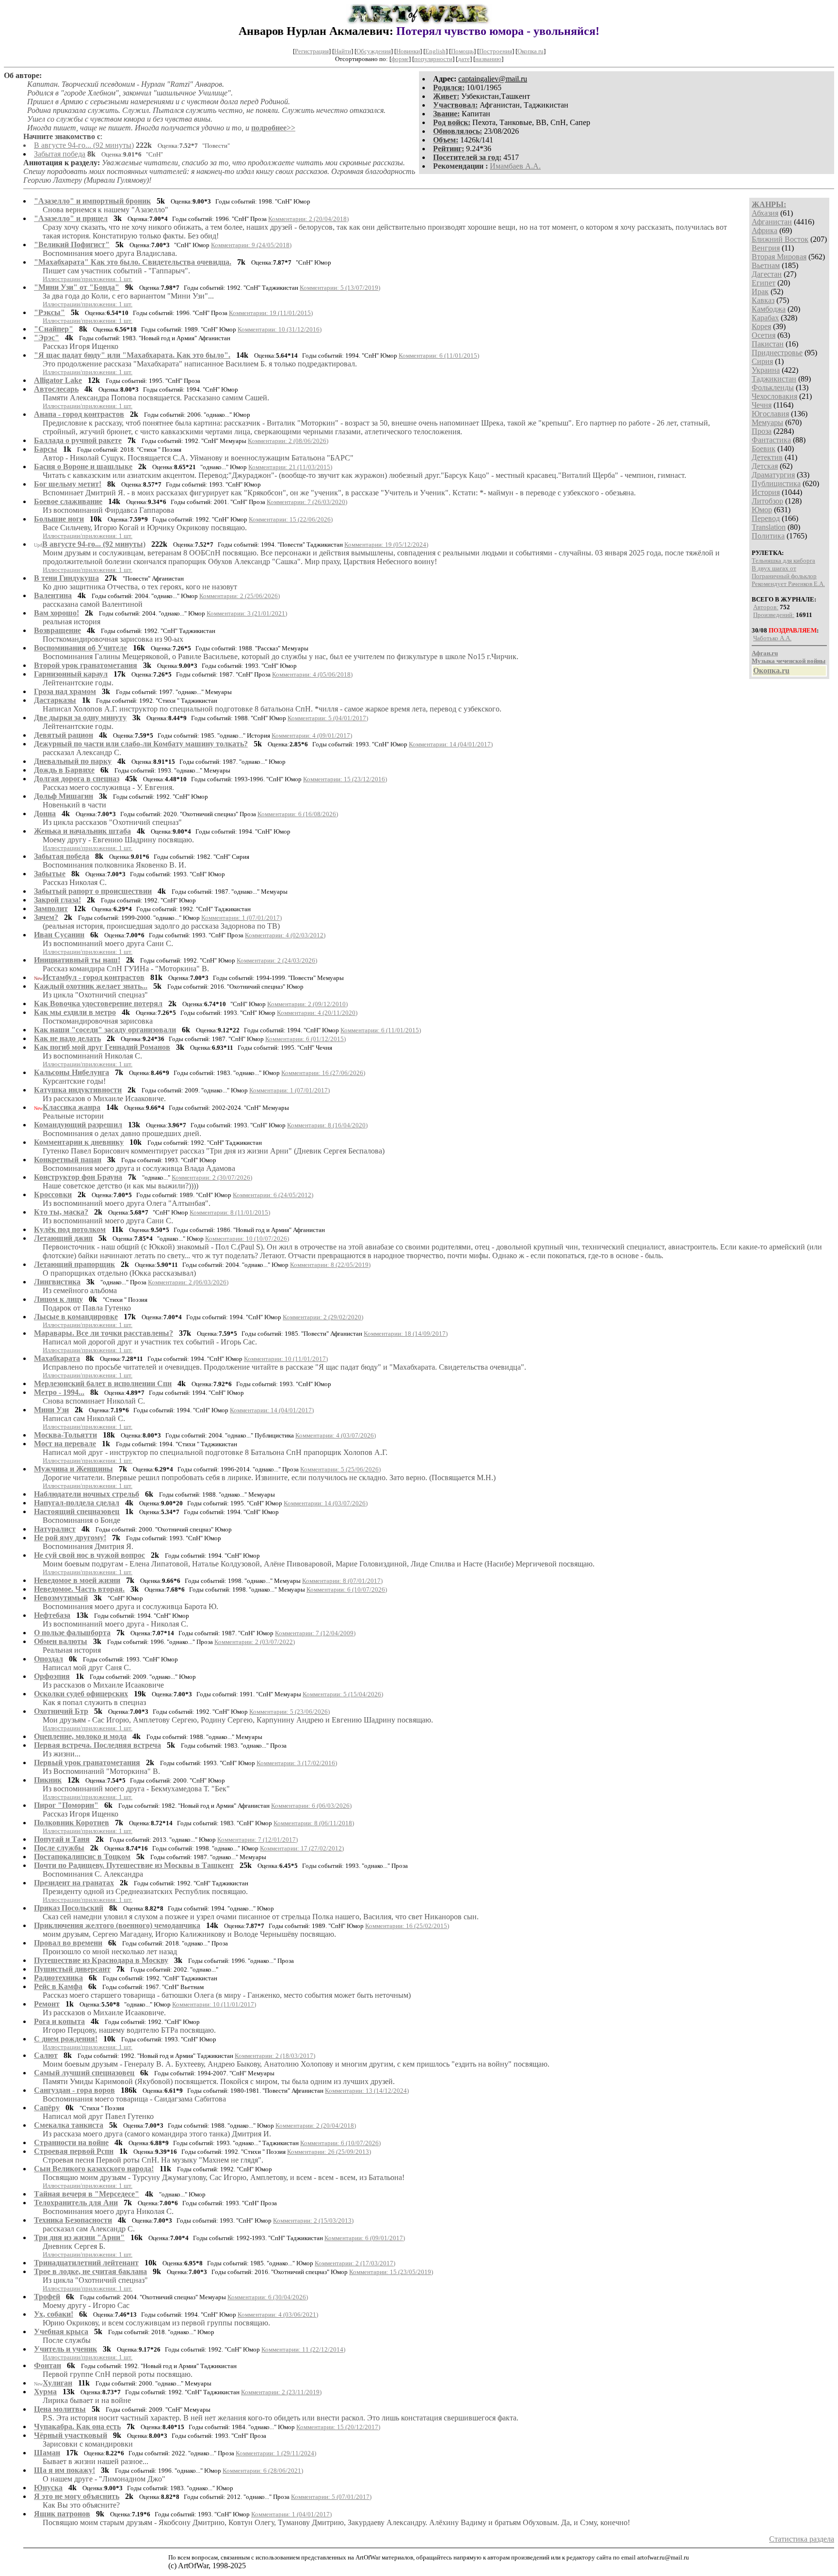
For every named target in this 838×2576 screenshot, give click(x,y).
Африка (765, 230)
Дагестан (767, 274)
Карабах (765, 318)
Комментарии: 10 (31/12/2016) (280, 329)
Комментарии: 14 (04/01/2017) (451, 744)
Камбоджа (769, 309)
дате (464, 59)
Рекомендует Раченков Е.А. (788, 584)
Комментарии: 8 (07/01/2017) (342, 1581)
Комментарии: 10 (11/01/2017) (286, 1359)
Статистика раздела (802, 2539)
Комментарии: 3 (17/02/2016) (297, 1763)
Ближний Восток (780, 239)
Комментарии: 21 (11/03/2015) (290, 467)
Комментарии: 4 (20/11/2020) (317, 1013)
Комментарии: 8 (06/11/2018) (314, 1823)
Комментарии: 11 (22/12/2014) (303, 2349)
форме (400, 59)
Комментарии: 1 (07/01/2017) (242, 918)
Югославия (770, 414)
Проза (762, 431)
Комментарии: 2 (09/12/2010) (307, 1004)
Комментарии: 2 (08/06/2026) (288, 441)
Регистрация (312, 51)
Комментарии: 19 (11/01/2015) (271, 313)
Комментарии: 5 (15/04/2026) (343, 1694)
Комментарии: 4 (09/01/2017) (312, 735)
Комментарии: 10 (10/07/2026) (247, 1239)
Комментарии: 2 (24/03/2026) (277, 960)
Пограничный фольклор (784, 576)
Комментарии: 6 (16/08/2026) (298, 814)
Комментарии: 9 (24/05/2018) (251, 245)
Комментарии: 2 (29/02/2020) (323, 1317)
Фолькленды (773, 387)
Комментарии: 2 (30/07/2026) (212, 1177)
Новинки (408, 51)
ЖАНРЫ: (769, 204)
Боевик (764, 449)
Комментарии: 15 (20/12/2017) (338, 2427)
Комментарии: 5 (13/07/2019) (340, 288)
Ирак (760, 292)
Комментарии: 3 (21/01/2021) (247, 613)
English (435, 51)
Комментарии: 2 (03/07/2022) (255, 1642)
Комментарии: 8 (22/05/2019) (330, 1265)
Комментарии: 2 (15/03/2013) (313, 2220)
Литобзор (767, 501)
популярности (433, 59)
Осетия (764, 335)
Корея (761, 326)
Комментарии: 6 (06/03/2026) (311, 1806)
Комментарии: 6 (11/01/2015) (439, 356)
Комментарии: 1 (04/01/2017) (291, 2514)
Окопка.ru (531, 51)
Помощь (462, 51)
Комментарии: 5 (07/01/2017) (331, 2497)
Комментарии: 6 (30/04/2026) (268, 2297)
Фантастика (771, 440)
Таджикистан (774, 379)
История (766, 492)
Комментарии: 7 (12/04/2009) (315, 1633)
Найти (343, 51)
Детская (765, 466)
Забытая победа (60, 154)
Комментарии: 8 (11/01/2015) (230, 1212)
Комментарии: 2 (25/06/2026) (240, 596)
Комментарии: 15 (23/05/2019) (391, 2272)
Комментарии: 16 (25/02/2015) (407, 1926)
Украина (766, 370)
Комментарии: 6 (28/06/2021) (263, 2471)
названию (488, 59)
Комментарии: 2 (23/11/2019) (281, 2392)
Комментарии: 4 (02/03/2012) (285, 935)
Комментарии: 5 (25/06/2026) (340, 1469)
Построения (496, 51)
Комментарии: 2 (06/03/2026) (188, 1282)
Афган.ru (765, 653)
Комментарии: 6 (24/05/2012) (273, 1195)
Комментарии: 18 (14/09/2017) (406, 1334)
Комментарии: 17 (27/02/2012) (302, 1848)
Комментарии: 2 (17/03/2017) (355, 2263)
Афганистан (772, 222)
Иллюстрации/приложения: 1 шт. (88, 279)
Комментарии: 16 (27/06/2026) (323, 1073)
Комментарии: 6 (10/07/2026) (347, 1589)
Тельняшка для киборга (783, 561)
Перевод (766, 518)
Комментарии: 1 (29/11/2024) (276, 2453)
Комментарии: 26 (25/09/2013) (329, 2152)
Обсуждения (374, 51)
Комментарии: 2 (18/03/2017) (275, 2056)
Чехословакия (774, 396)
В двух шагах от (774, 568)
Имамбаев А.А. (515, 166)
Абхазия (765, 213)
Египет (764, 283)
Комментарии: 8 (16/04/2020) (327, 1125)
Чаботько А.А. (772, 638)
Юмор (762, 510)
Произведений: (774, 615)
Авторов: (766, 607)
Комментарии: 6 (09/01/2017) (365, 2238)
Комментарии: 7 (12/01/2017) (258, 1840)
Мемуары (767, 422)
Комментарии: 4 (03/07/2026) (336, 1435)
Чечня (762, 405)
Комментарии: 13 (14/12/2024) (367, 2091)
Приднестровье (777, 353)
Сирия (762, 361)
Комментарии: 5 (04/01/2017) (328, 718)
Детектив (767, 457)
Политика (768, 536)
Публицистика (776, 483)
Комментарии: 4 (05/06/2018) (312, 674)
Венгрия (766, 248)
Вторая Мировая (779, 257)
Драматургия (773, 475)
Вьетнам (766, 265)
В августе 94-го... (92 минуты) (84, 145)
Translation (769, 527)
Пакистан (768, 344)
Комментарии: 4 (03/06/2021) (278, 2315)
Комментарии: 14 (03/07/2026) (326, 1503)
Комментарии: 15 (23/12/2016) (345, 779)
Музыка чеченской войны (789, 661)
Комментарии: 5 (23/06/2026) (290, 1712)
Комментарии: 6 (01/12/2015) (306, 1039)
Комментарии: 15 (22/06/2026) (291, 519)
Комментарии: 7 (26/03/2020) (307, 502)
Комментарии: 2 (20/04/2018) (308, 219)
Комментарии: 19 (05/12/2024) (386, 545)
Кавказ (763, 300)
